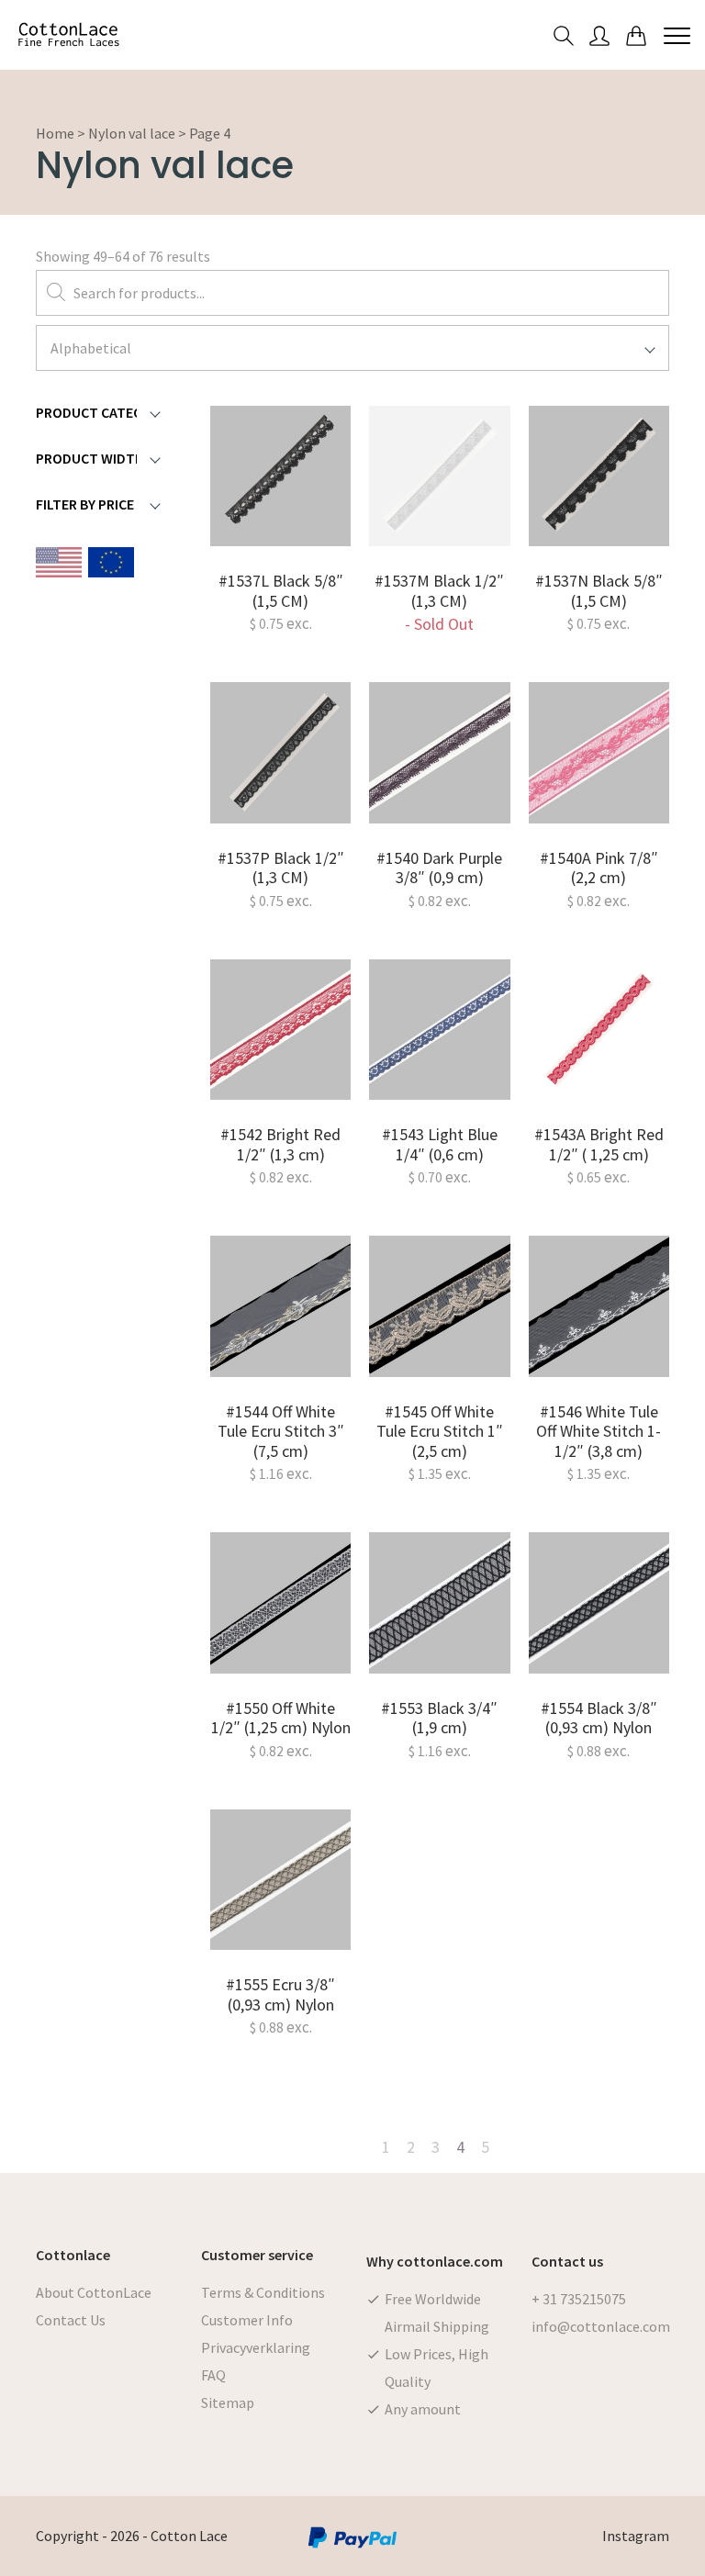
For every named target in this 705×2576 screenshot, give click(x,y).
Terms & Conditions (263, 2292)
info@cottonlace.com (601, 2326)
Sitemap (228, 2402)
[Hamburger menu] (677, 35)
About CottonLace (94, 2292)
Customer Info (247, 2320)
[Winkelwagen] (636, 34)
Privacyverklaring (256, 2347)
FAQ (213, 2375)
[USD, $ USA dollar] (59, 566)
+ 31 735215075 (579, 2299)
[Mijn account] (599, 34)
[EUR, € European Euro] (111, 566)
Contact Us (71, 2320)
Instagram (636, 2536)
